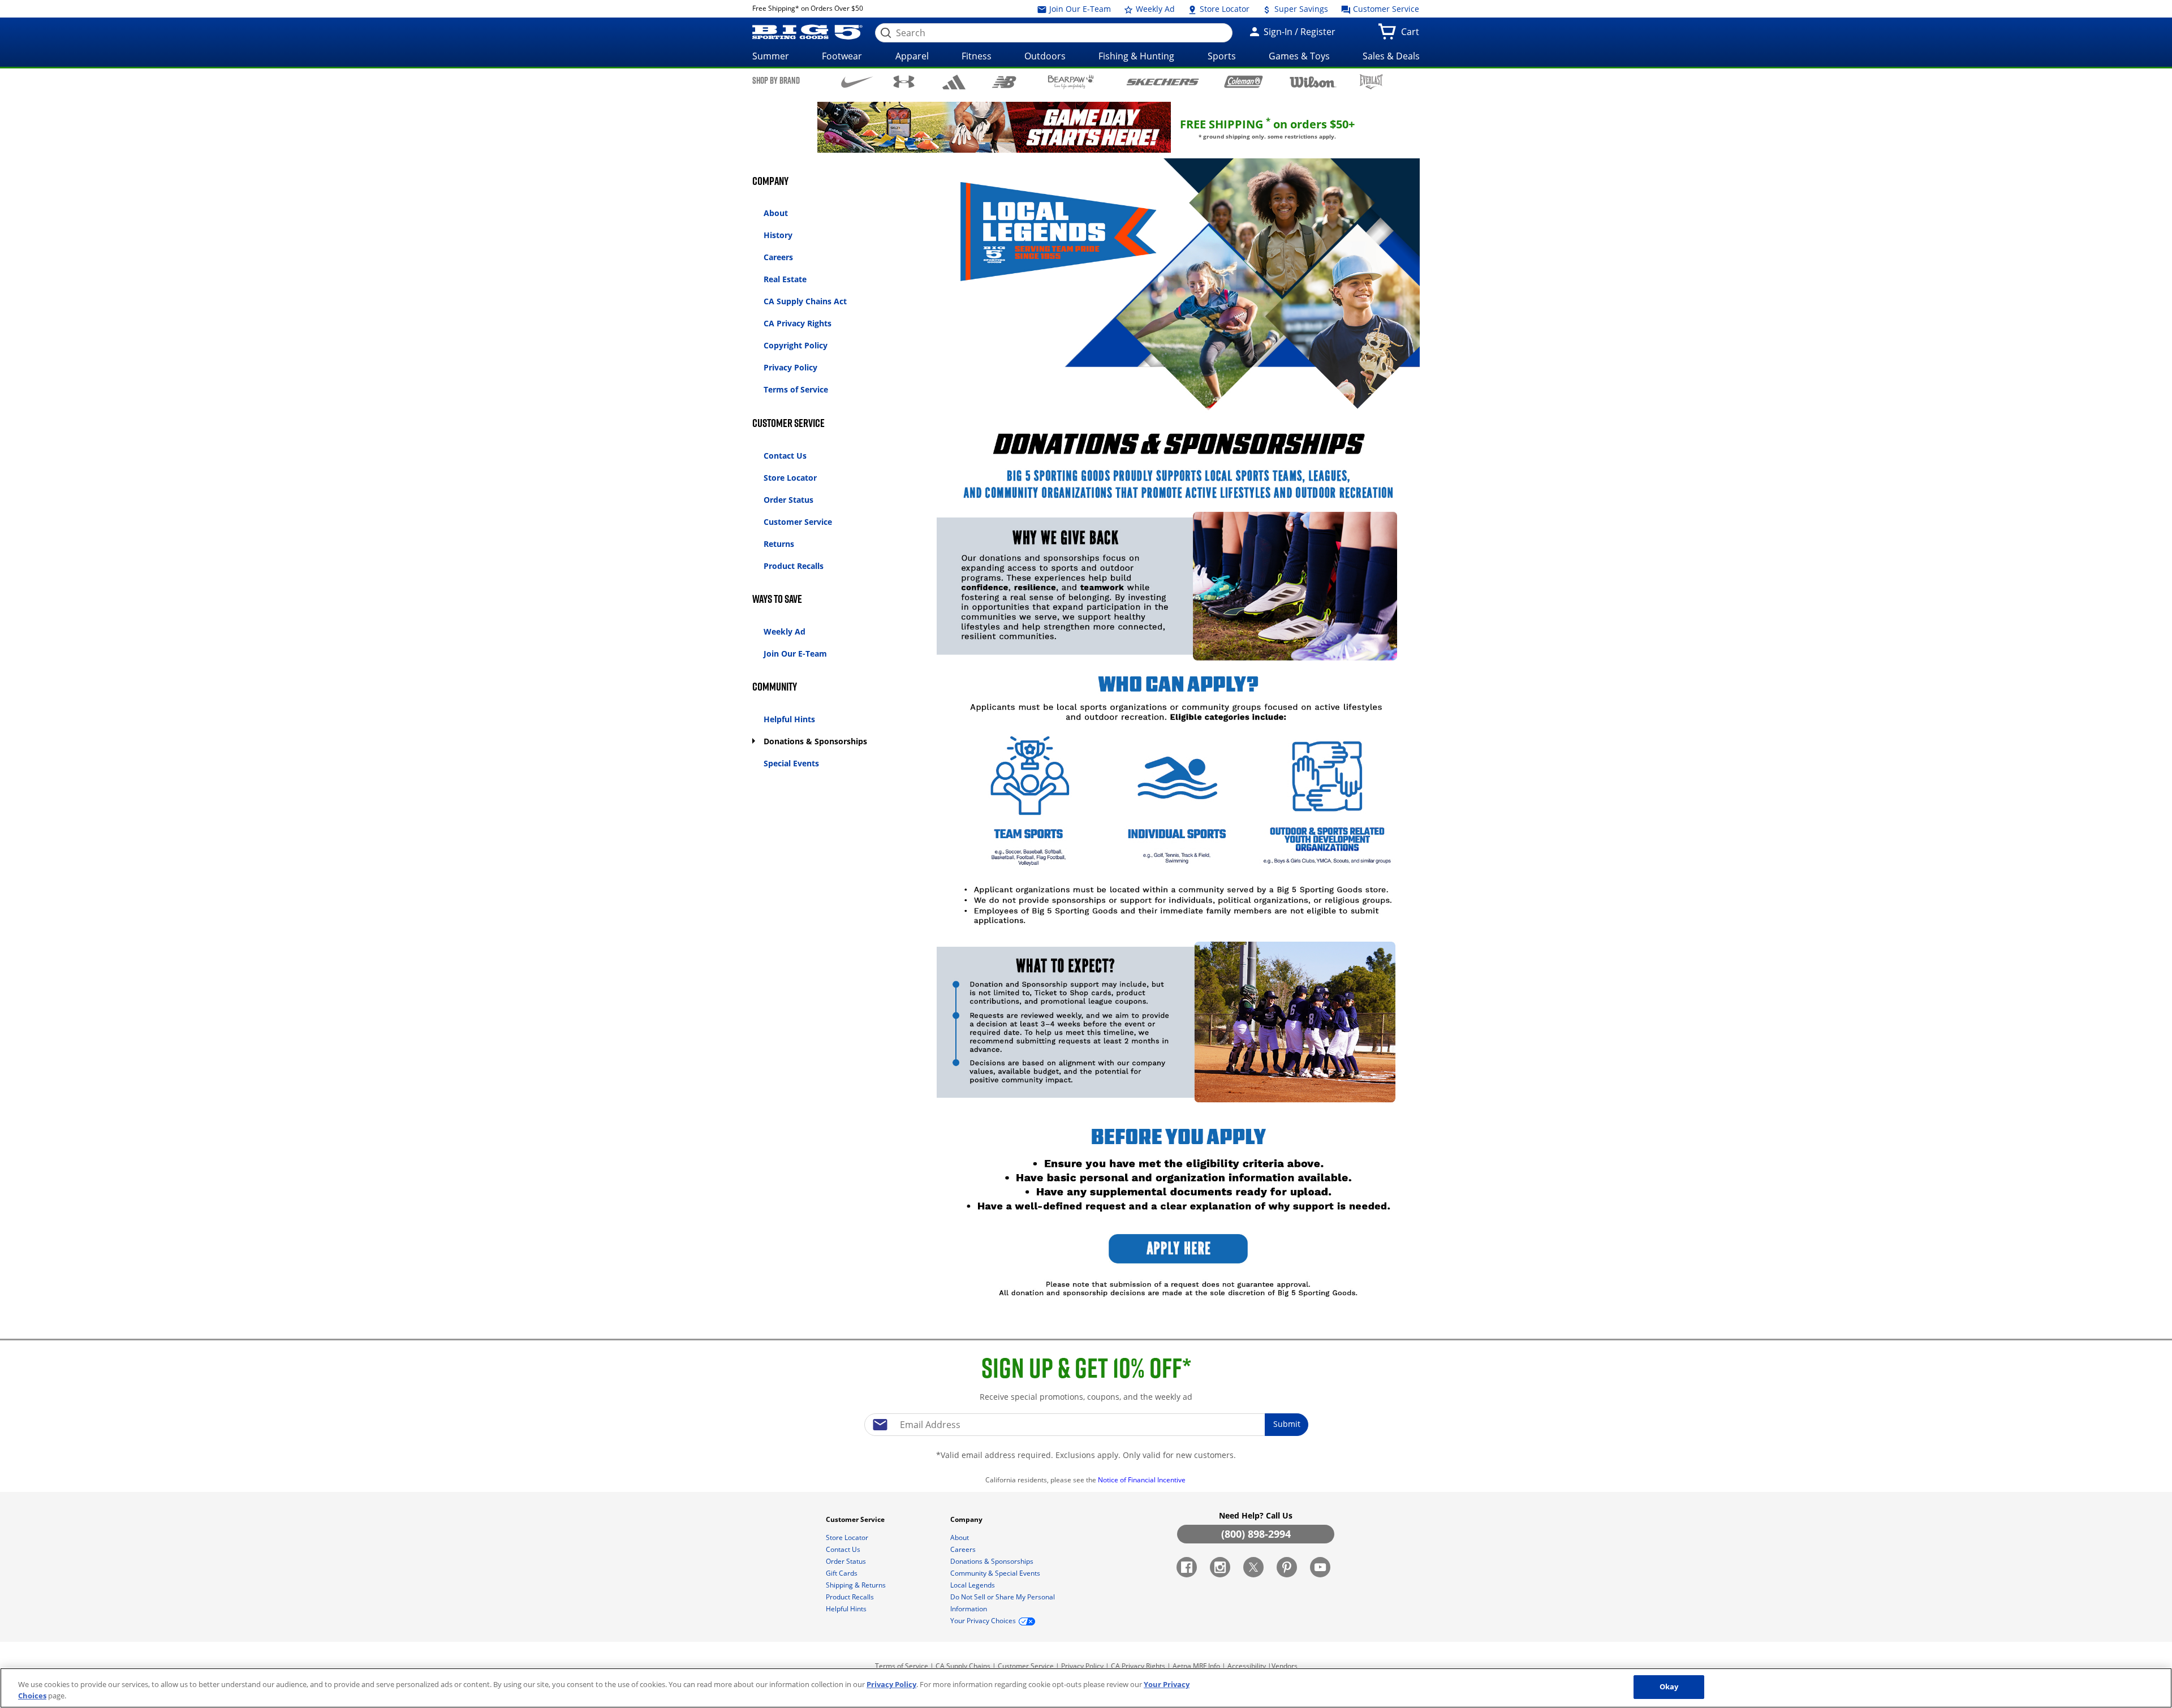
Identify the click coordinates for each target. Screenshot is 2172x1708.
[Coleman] (1244, 81)
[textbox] (1086, 1425)
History (778, 235)
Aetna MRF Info (1196, 1666)
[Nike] (857, 81)
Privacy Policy (790, 367)
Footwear (842, 56)
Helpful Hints (789, 719)
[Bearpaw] (1071, 82)
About (776, 213)
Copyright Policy (796, 345)
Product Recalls (794, 566)
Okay (1669, 1687)
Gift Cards (842, 1573)
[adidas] (954, 82)
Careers (778, 257)
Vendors (1285, 1666)
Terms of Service (796, 389)
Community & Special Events (996, 1573)
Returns (779, 544)
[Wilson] (1313, 81)
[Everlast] (1371, 82)
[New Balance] (1004, 81)
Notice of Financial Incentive (1143, 1480)
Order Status (788, 500)
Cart (1412, 35)
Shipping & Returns (857, 1585)
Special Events (791, 763)
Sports (1222, 56)
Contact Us (785, 456)
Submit (1287, 1424)
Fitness (977, 56)
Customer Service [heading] (856, 1519)
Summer (771, 56)
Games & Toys (1299, 56)
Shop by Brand (776, 80)
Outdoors (1045, 56)
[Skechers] (1163, 81)
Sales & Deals (1391, 56)
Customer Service (1385, 9)
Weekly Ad (1154, 9)
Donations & (992, 1561)
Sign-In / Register (1298, 32)
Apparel (912, 56)
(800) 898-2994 (1256, 1534)
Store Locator (1223, 9)
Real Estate (785, 279)
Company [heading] (967, 1519)
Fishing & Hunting (1136, 56)
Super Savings (1300, 9)
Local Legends (973, 1585)
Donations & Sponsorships (815, 741)
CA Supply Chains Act (805, 301)
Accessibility (1247, 1666)
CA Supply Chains (963, 1666)
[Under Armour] (904, 81)
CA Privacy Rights (798, 323)
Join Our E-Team (1079, 9)
